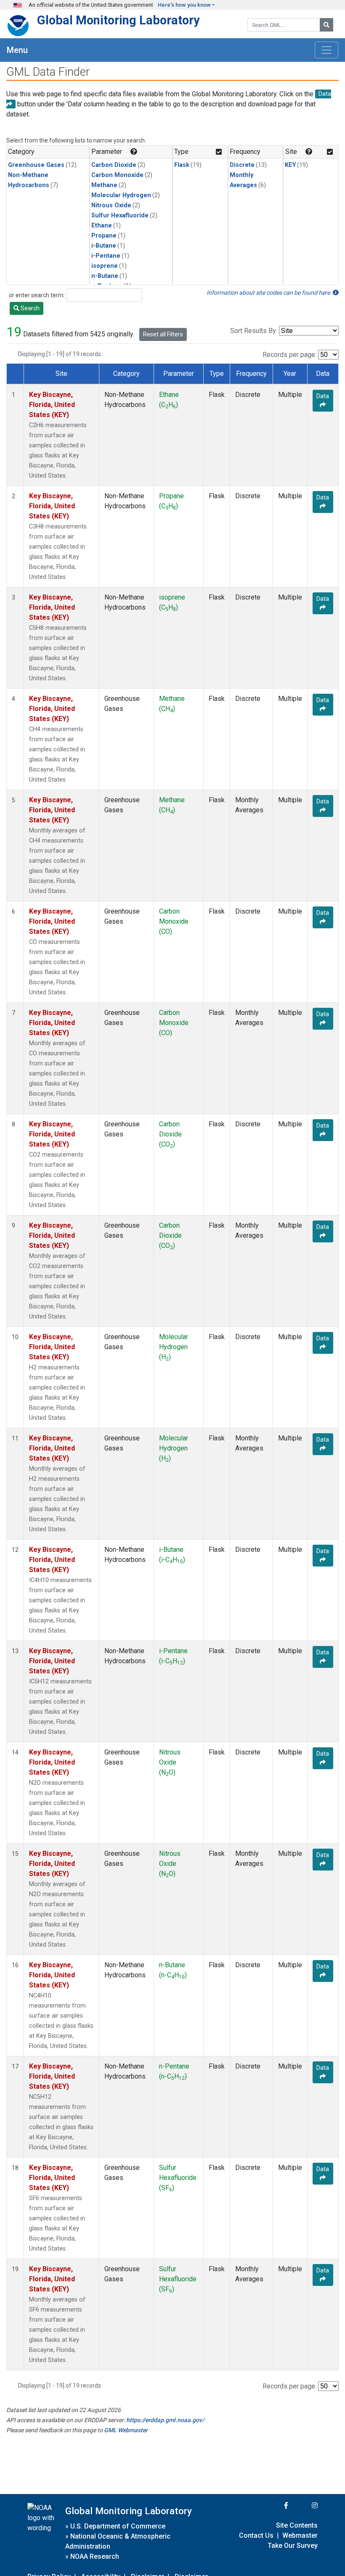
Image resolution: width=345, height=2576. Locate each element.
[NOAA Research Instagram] (304, 2506)
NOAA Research (95, 2556)
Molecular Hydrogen (121, 195)
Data (323, 396)
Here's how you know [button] (184, 5)
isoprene (105, 266)
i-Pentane (106, 256)
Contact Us (256, 2535)
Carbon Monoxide (117, 175)
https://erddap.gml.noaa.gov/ (165, 2420)
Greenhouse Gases (36, 165)
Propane (104, 236)
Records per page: (289, 355)
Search (29, 308)
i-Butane (104, 246)
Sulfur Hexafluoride (120, 215)
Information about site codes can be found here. (270, 293)
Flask (182, 165)
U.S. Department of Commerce (118, 2526)
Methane (104, 185)
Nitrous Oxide (111, 205)
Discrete (242, 165)
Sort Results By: (254, 331)
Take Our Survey (293, 2546)
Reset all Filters (163, 334)
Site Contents (297, 2525)
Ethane (102, 226)
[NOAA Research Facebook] (275, 2506)
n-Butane (105, 276)
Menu (17, 50)
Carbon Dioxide (114, 165)
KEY (290, 165)
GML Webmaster (126, 2430)
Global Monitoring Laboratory (118, 20)
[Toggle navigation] (326, 50)
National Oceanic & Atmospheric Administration (118, 2541)
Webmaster (300, 2535)
